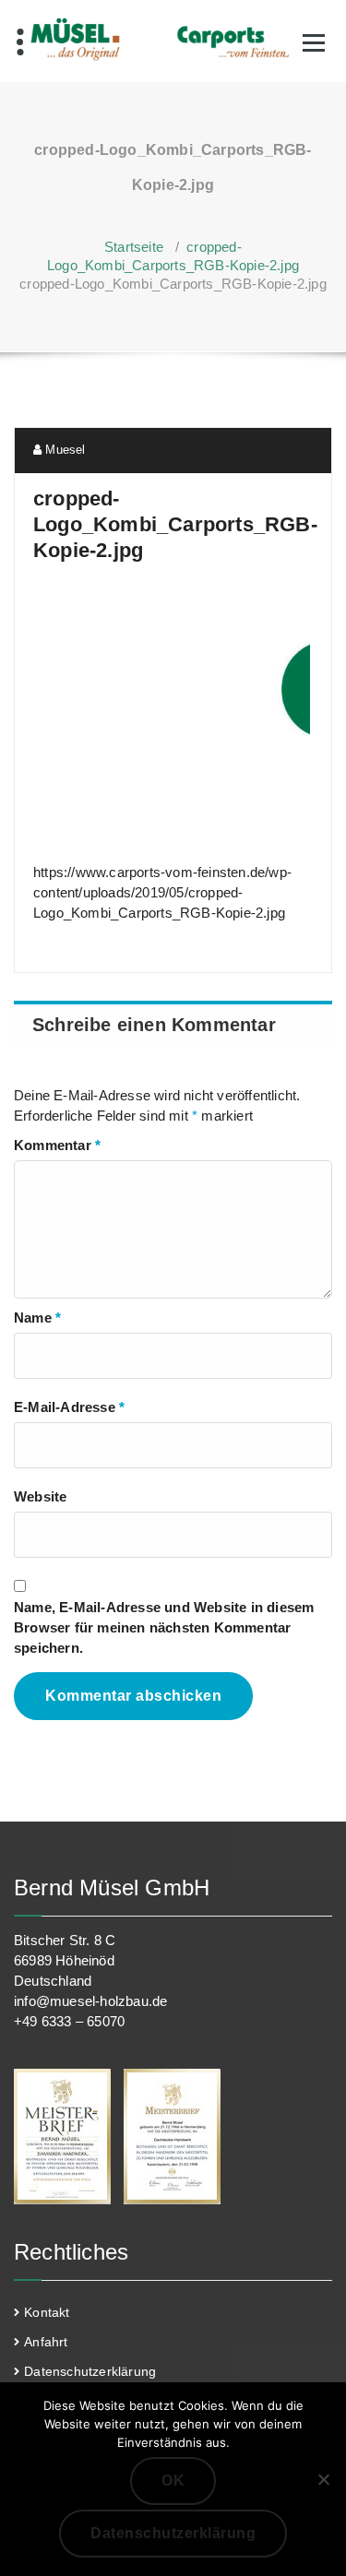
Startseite (134, 247)
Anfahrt (46, 2342)
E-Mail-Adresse (69, 1407)
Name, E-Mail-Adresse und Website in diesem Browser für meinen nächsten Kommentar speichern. (164, 1627)
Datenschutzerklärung (90, 2371)
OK (173, 2481)
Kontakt (47, 2312)
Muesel (63, 450)
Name (37, 1318)
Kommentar (57, 1145)
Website (40, 1496)
